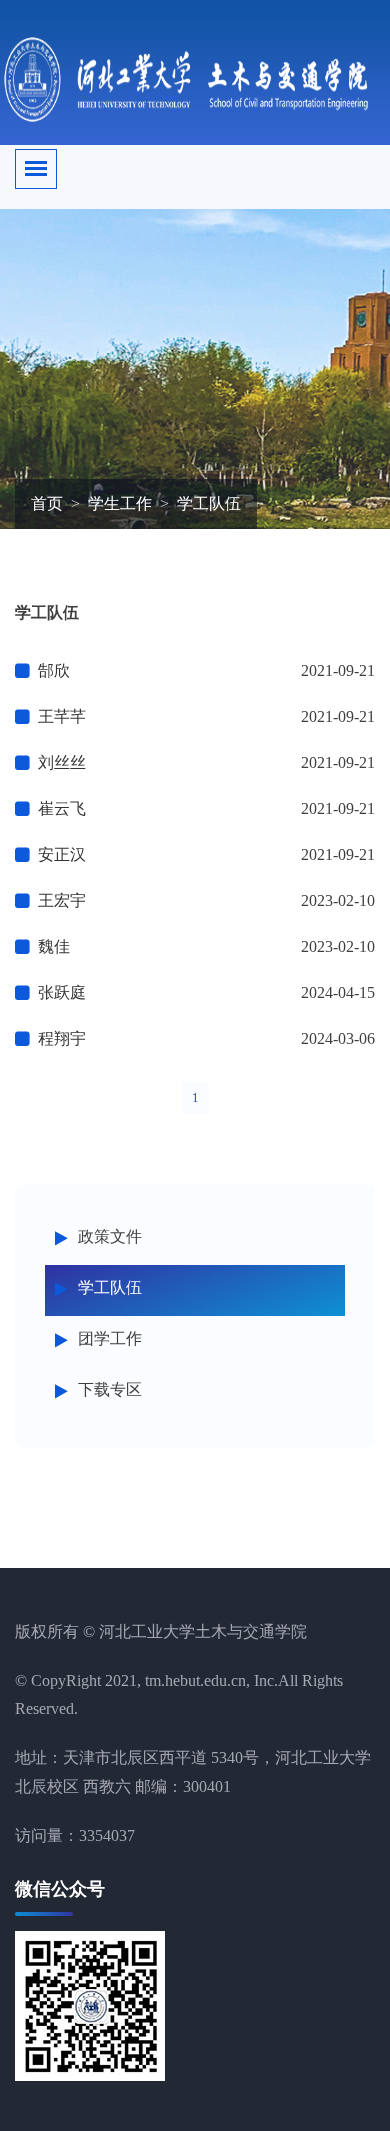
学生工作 (120, 503)
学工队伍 (110, 1287)
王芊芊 (62, 716)
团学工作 (110, 1338)
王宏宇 (62, 900)
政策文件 (110, 1236)
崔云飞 (62, 808)
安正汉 (62, 854)
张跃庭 (62, 992)
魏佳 (54, 946)
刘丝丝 (62, 762)
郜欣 (54, 670)
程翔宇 (62, 1038)
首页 (47, 503)
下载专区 (110, 1389)
